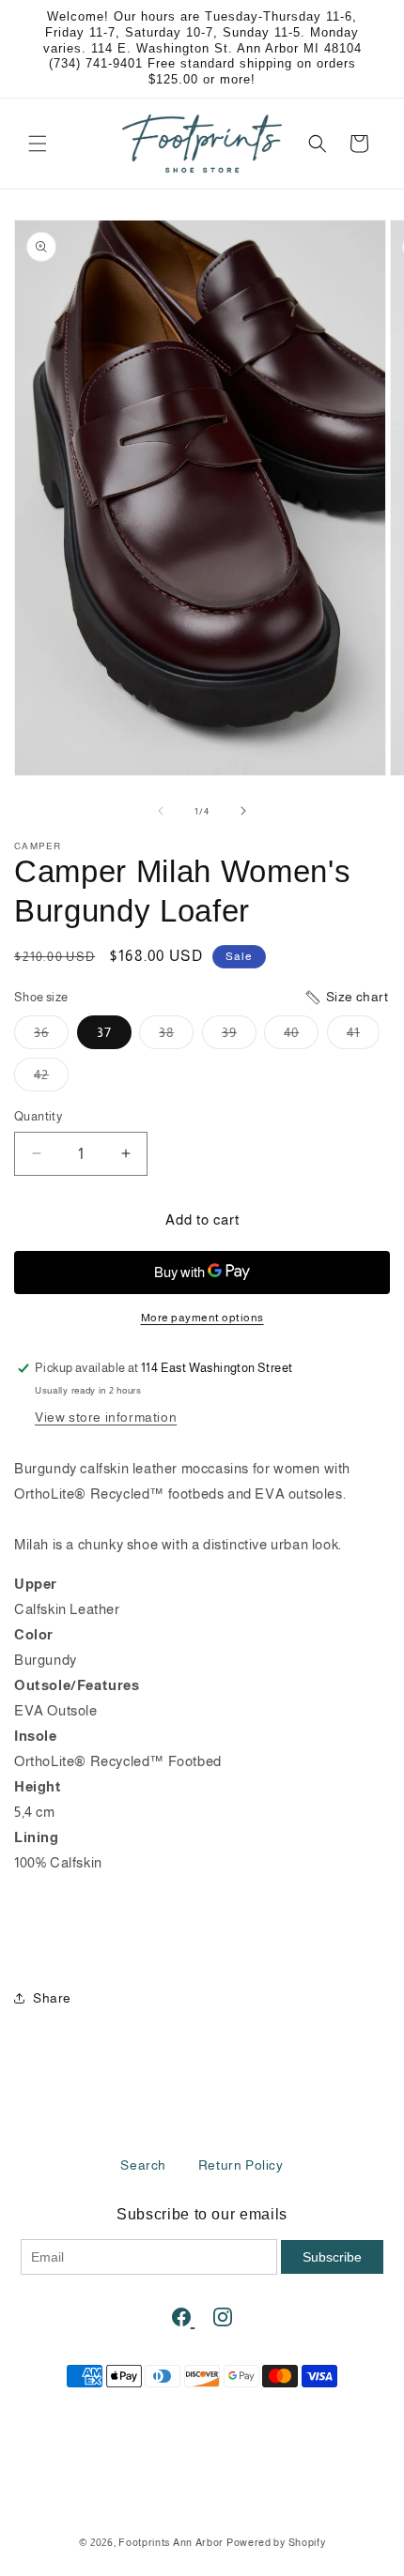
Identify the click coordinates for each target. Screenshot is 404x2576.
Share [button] (52, 1998)
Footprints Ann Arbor (171, 2542)
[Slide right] (243, 811)
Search (143, 2165)
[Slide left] (161, 811)
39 (239, 1036)
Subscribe (332, 2257)
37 (104, 1032)
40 (301, 1036)
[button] (38, 144)
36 (51, 1036)
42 (51, 1079)
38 (176, 1036)
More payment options (202, 1318)
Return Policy (241, 2165)
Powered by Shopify (276, 2542)
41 (363, 1036)
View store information (106, 1417)
